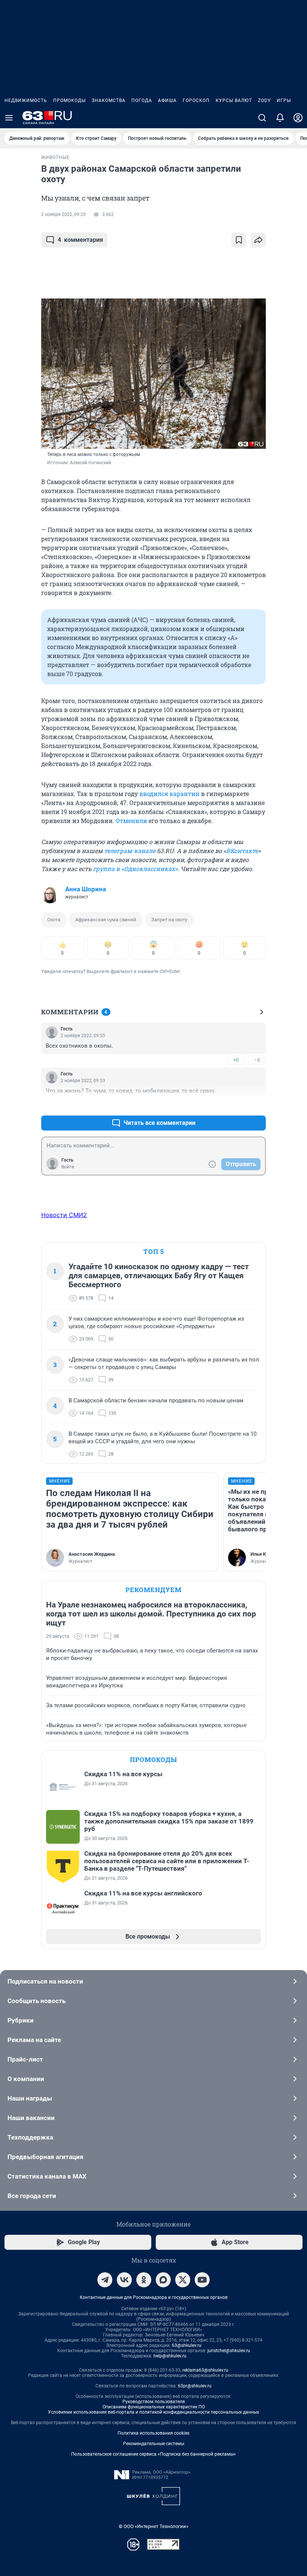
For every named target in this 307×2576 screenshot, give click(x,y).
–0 (257, 1060)
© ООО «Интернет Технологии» (153, 2526)
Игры (284, 100)
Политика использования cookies (153, 2433)
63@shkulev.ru (187, 2345)
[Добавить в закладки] (239, 240)
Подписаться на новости (45, 1981)
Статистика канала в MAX (47, 2176)
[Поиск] (262, 118)
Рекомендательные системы (154, 2444)
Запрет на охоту (169, 920)
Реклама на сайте (34, 2040)
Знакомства (109, 100)
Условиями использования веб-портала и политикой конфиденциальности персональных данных (153, 2412)
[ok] (144, 2280)
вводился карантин (169, 794)
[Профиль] (298, 118)
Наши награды (30, 2098)
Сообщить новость (37, 2001)
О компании (26, 2079)
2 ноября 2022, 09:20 (63, 214)
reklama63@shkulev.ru (205, 2370)
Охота (54, 920)
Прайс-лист (25, 2059)
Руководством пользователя (154, 2402)
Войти (68, 1167)
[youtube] (202, 2280)
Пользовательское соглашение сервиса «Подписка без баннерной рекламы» (153, 2454)
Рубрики (21, 2020)
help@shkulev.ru (170, 2356)
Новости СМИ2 (64, 1215)
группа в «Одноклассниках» (135, 869)
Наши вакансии (31, 2118)
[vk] (124, 2280)
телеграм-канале (130, 851)
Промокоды (69, 100)
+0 (236, 1060)
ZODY (264, 100)
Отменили (131, 821)
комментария (80, 240)
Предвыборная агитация (45, 2157)
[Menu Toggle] (9, 118)
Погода (142, 100)
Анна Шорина (86, 889)
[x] (183, 2280)
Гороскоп (196, 100)
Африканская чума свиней (106, 920)
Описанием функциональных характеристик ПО (154, 2407)
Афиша (167, 100)
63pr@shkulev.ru (195, 2386)
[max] (163, 2280)
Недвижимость (26, 100)
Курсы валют (234, 100)
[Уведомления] (280, 118)
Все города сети (32, 2196)
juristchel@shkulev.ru (229, 2351)
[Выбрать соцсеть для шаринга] (258, 240)
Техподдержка (30, 2137)
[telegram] (105, 2280)
